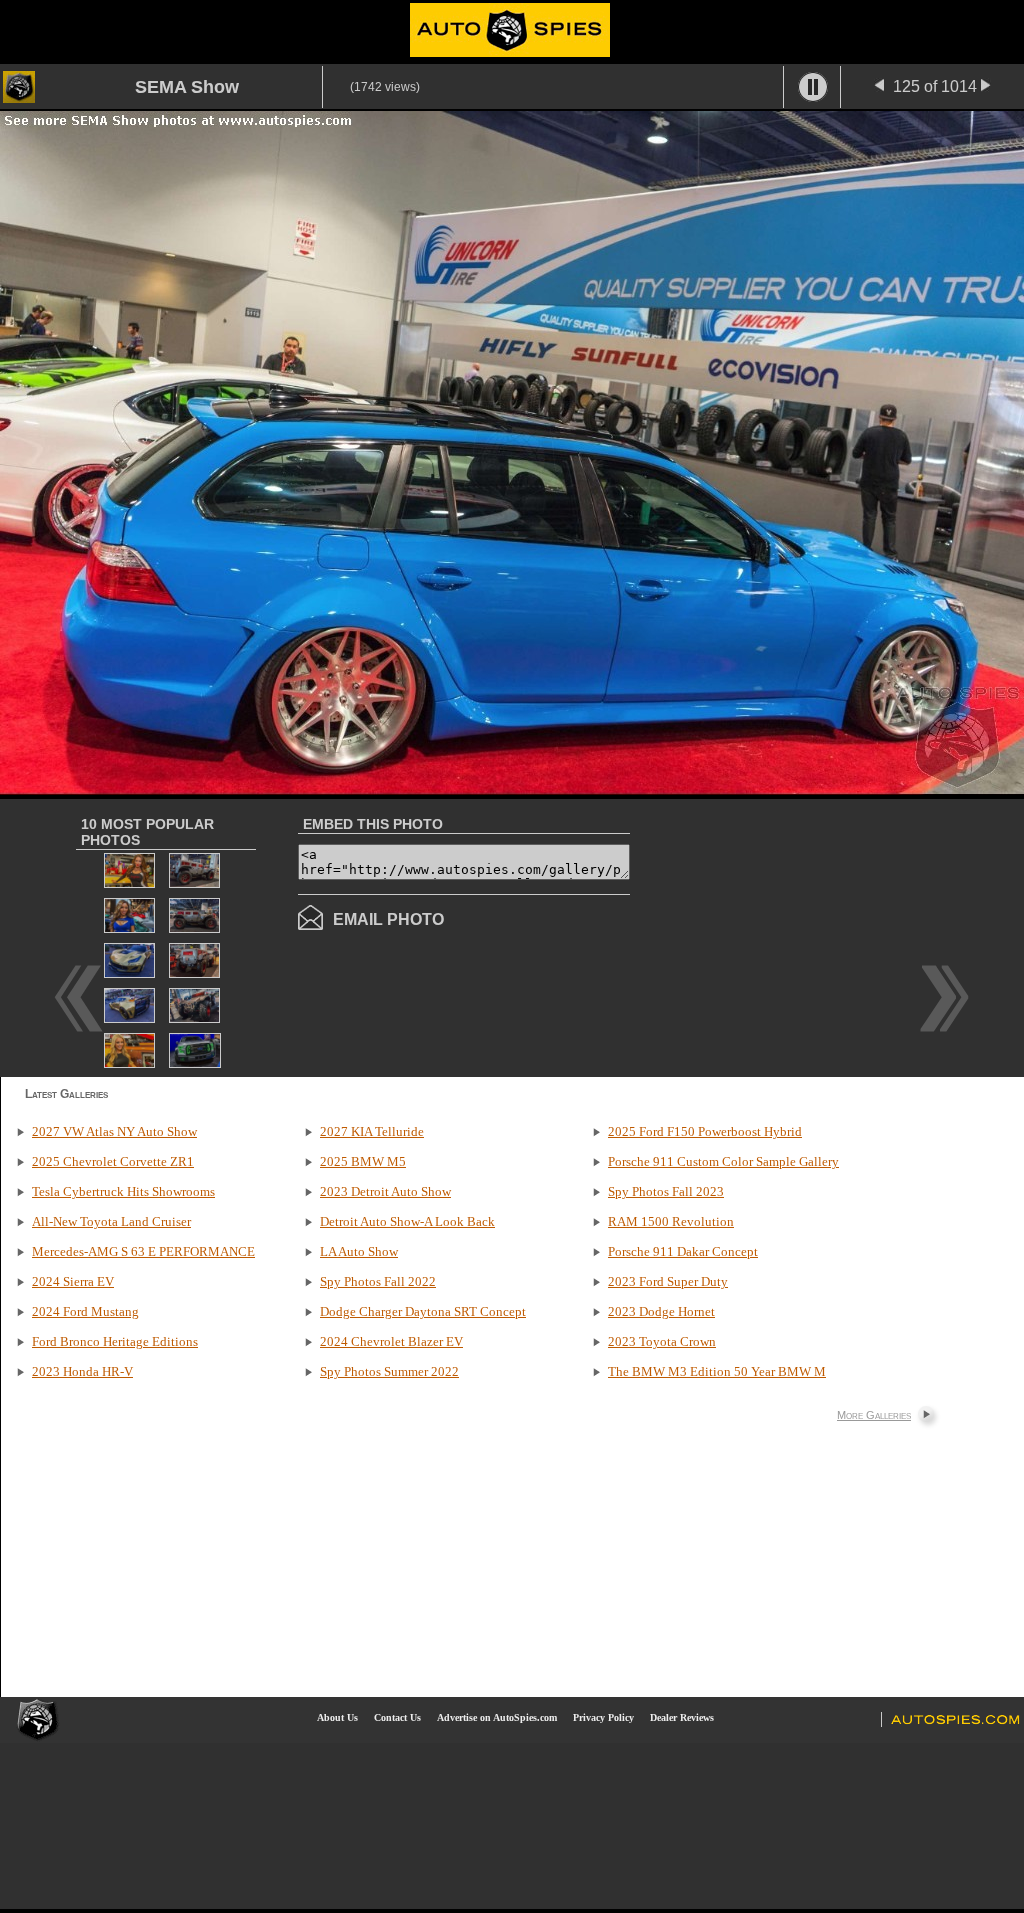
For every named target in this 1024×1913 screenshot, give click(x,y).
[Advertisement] (798, 936)
